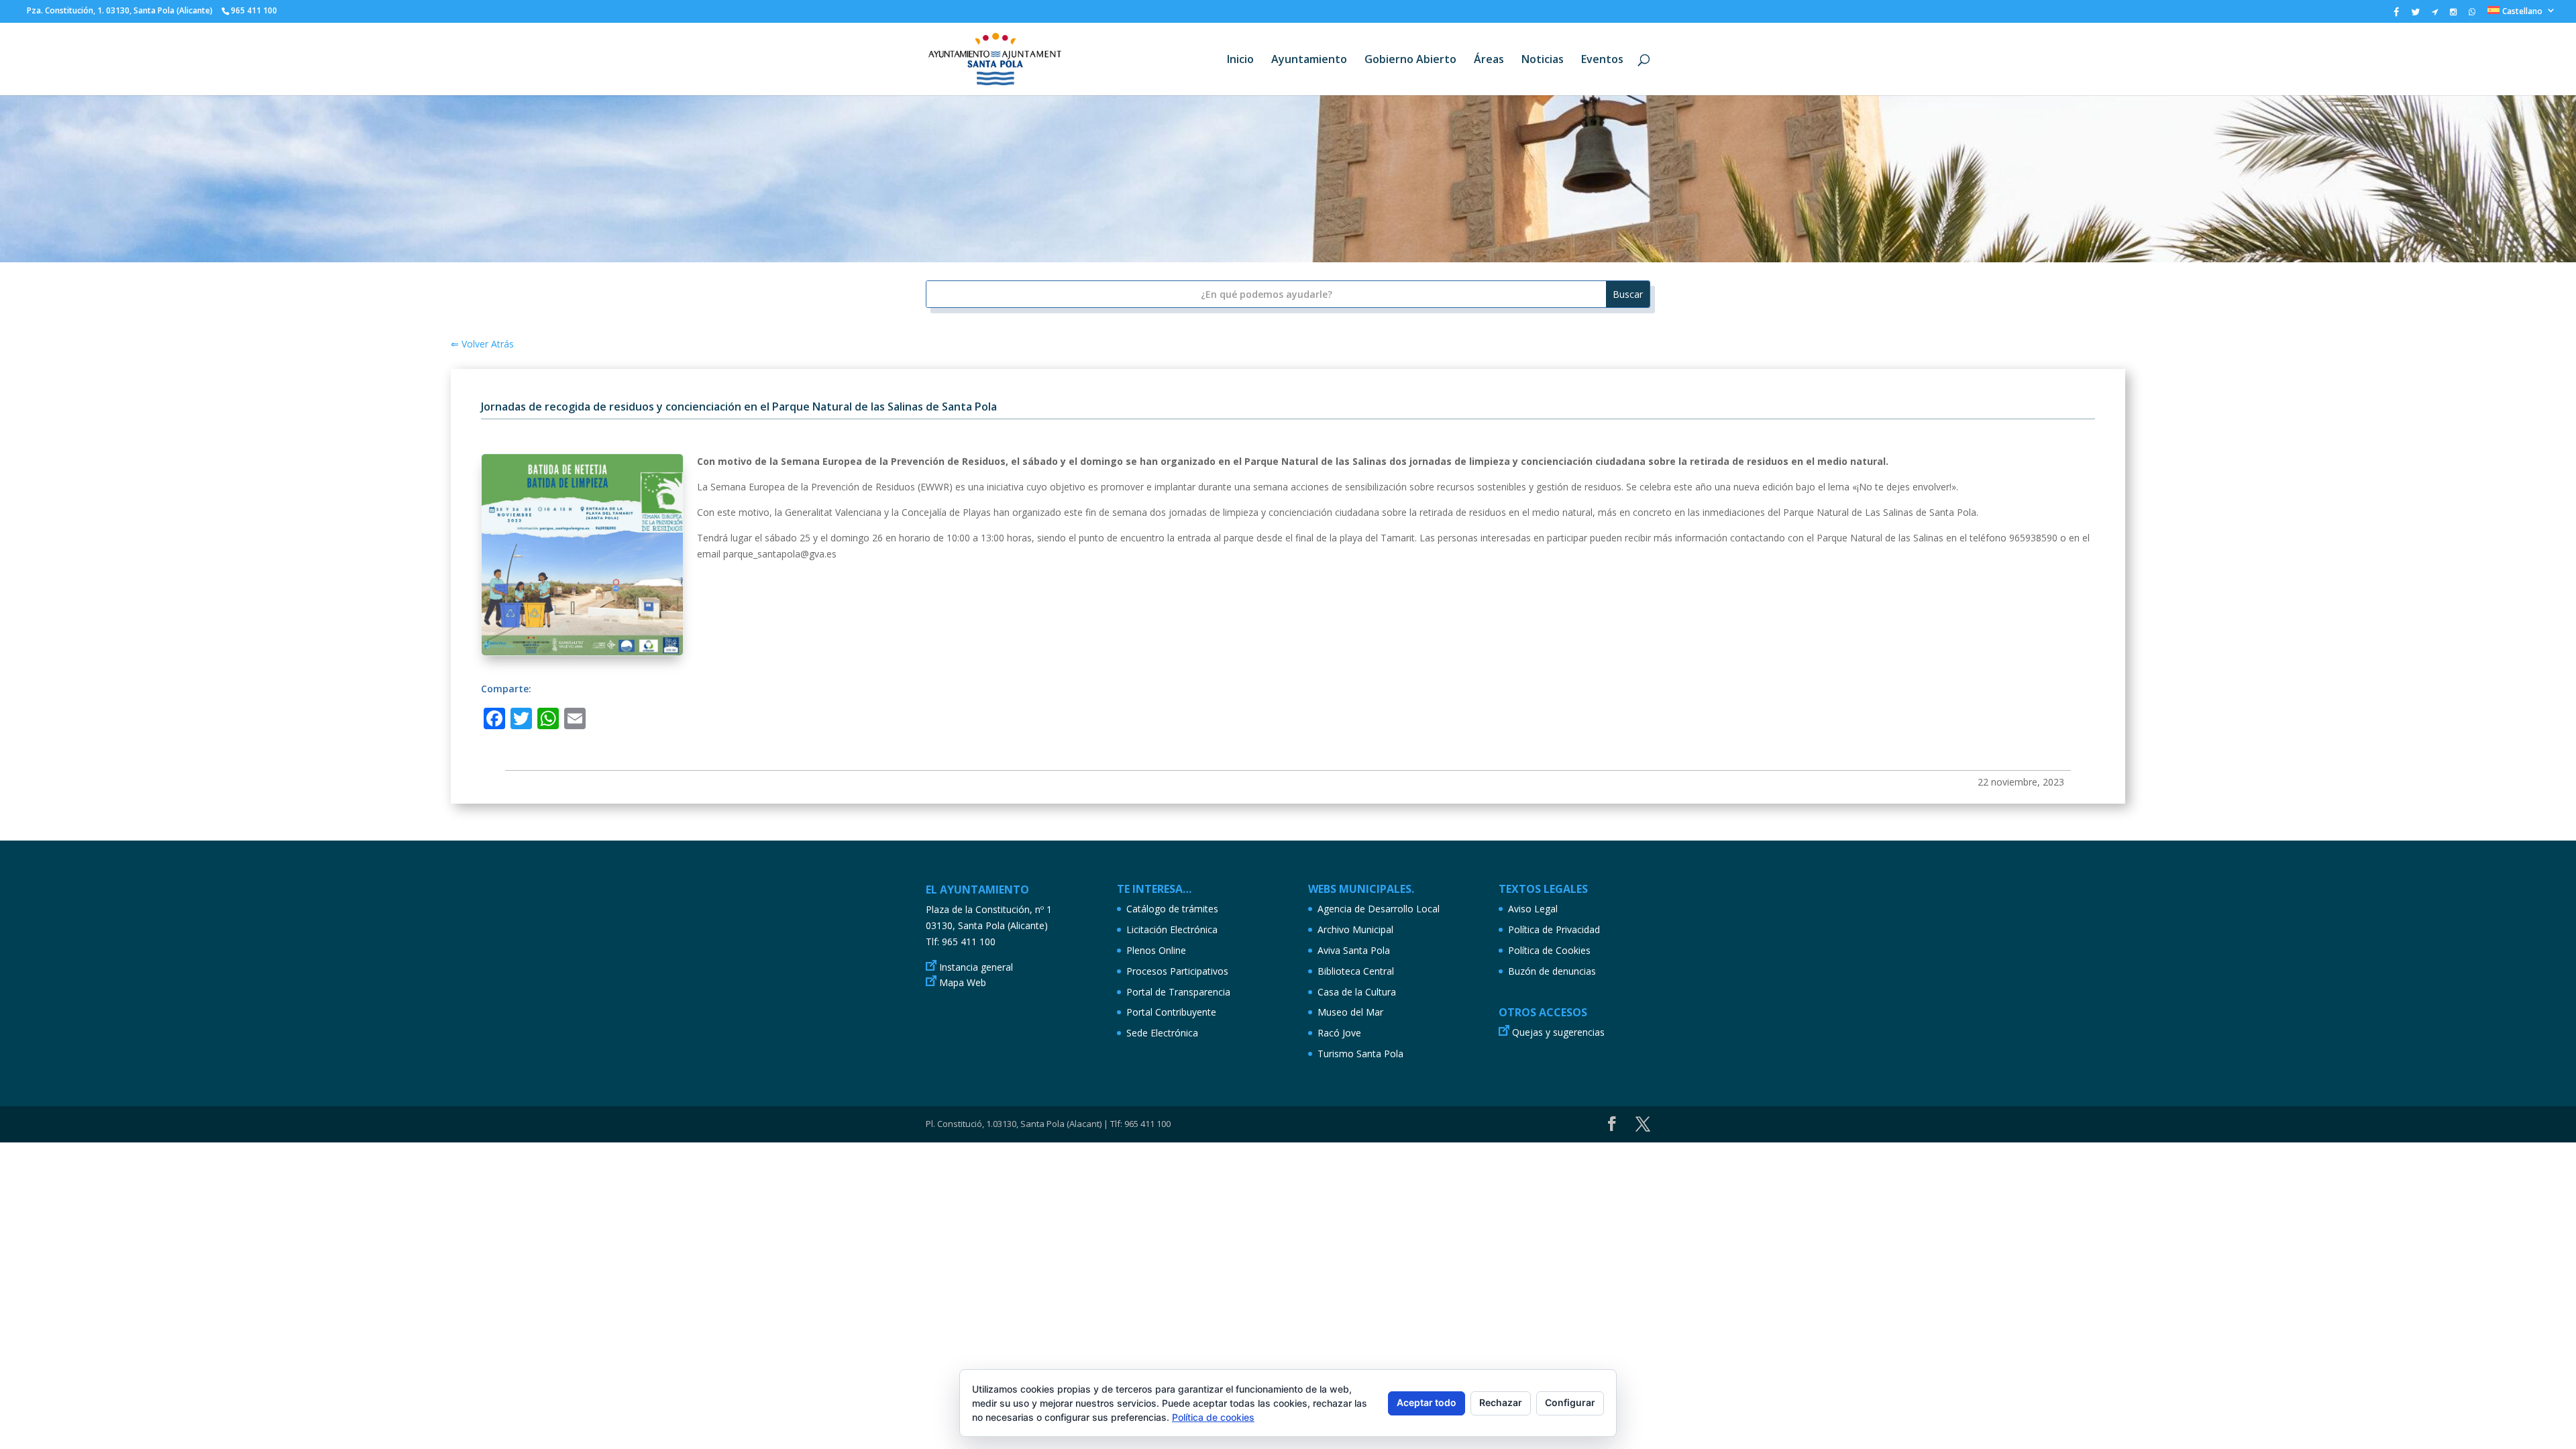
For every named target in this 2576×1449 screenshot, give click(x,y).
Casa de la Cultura (1357, 992)
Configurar (1570, 1402)
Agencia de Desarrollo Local (1379, 909)
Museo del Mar (1350, 1012)
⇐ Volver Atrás (482, 344)
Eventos (1602, 60)
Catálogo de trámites (1172, 909)
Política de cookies (1213, 1417)
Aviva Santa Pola (1354, 950)
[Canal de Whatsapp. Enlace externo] (2472, 15)
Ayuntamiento (1309, 60)
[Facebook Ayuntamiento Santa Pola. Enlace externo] (2396, 15)
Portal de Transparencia (1178, 992)
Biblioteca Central (1356, 971)
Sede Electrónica (1162, 1033)
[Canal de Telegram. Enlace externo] (2435, 15)
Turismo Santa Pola (1360, 1054)
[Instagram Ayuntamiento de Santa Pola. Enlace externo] (2453, 15)
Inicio (1240, 60)
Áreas (1489, 60)
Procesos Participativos (1177, 971)
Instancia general (976, 967)
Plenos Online (1156, 950)
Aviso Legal (1533, 909)
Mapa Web (963, 982)
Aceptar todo (1427, 1402)
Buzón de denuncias (1552, 971)
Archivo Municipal (1355, 929)
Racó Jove (1339, 1033)
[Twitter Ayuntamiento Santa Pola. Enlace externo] (2415, 15)
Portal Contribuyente (1171, 1012)
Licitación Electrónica (1172, 929)
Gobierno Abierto (1410, 60)
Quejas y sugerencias (1558, 1032)
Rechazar (1501, 1402)
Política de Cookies (1549, 950)
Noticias (1543, 60)
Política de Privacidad (1554, 929)
